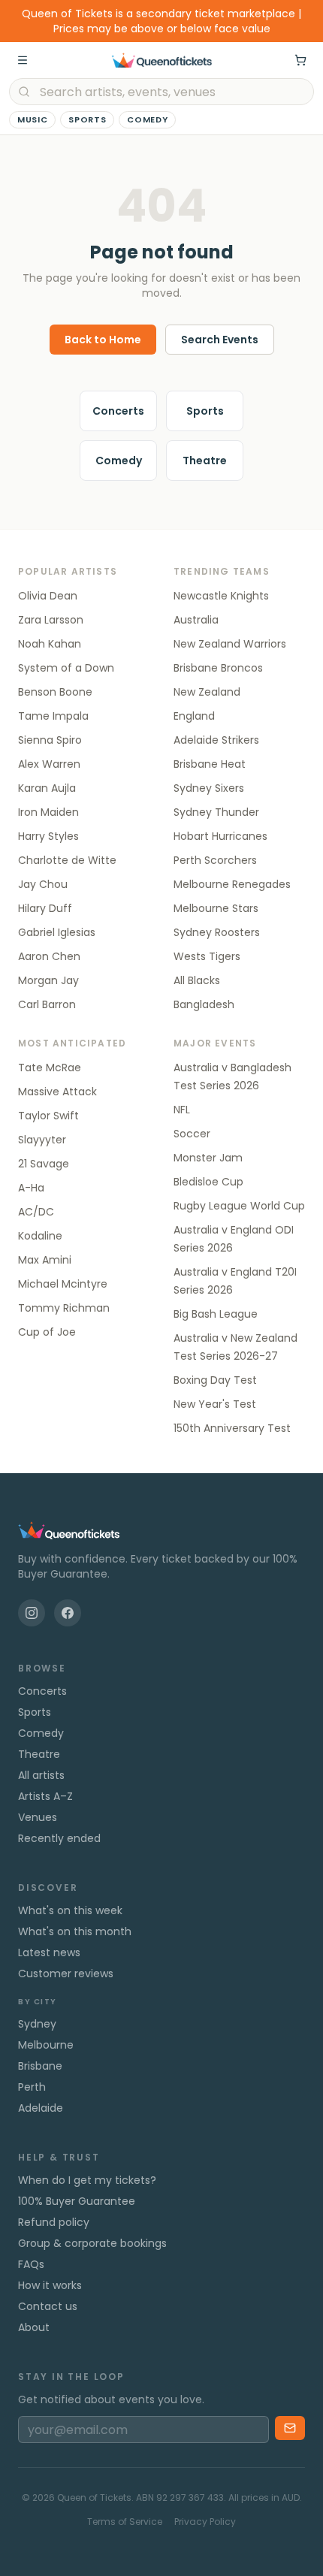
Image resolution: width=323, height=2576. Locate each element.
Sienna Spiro (50, 740)
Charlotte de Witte (67, 860)
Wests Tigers (207, 956)
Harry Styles (48, 836)
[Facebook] (68, 1613)
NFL (182, 1110)
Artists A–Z (45, 1796)
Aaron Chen (49, 956)
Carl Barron (47, 1004)
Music (32, 119)
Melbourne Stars (216, 908)
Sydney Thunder (216, 812)
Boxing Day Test (215, 1380)
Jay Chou (43, 884)
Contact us (48, 2306)
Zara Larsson (51, 620)
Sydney (37, 2024)
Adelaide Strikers (216, 740)
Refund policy (54, 2222)
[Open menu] (23, 60)
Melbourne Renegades (232, 884)
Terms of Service (125, 2522)
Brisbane (40, 2066)
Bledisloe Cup (208, 1182)
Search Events (220, 340)
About (34, 2327)
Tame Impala (53, 716)
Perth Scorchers (215, 860)
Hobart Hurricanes (220, 836)
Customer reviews (66, 1974)
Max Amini (45, 1260)
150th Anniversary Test (232, 1428)
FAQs (31, 2264)
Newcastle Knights (221, 596)
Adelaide (41, 2108)
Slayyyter (42, 1140)
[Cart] (300, 60)
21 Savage (44, 1164)
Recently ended (59, 1838)
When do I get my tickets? (87, 2180)
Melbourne (46, 2045)
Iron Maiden (48, 812)
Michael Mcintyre (63, 1284)
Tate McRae (50, 1068)
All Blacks (197, 980)
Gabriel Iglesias (57, 932)
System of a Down (66, 668)
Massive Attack (57, 1092)
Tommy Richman (64, 1308)
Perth (32, 2087)
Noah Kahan (50, 644)
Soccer (192, 1134)
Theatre (205, 461)
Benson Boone (55, 692)
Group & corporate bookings (92, 2243)
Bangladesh (204, 1004)
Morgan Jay (48, 980)
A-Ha (31, 1188)
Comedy (147, 119)
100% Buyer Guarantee (77, 2201)
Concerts (118, 411)
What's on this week (70, 1910)
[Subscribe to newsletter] (290, 2428)
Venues (38, 1817)
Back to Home (103, 340)
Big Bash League (216, 1314)
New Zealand (207, 692)
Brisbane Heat (210, 764)
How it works (50, 2285)
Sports (87, 119)
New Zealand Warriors (230, 644)
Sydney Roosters (217, 932)
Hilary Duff (45, 908)
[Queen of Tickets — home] (161, 60)
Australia (196, 620)
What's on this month (75, 1931)
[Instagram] (32, 1613)
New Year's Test (215, 1404)
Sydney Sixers (209, 788)
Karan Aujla (47, 788)
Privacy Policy (205, 2522)
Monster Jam (208, 1158)
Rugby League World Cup (239, 1206)
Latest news (49, 1952)
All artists (41, 1775)
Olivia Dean (48, 596)
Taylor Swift (48, 1116)
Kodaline (40, 1236)
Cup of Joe (47, 1332)
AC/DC (36, 1212)
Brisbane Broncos (218, 668)
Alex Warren (49, 764)
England (194, 716)
